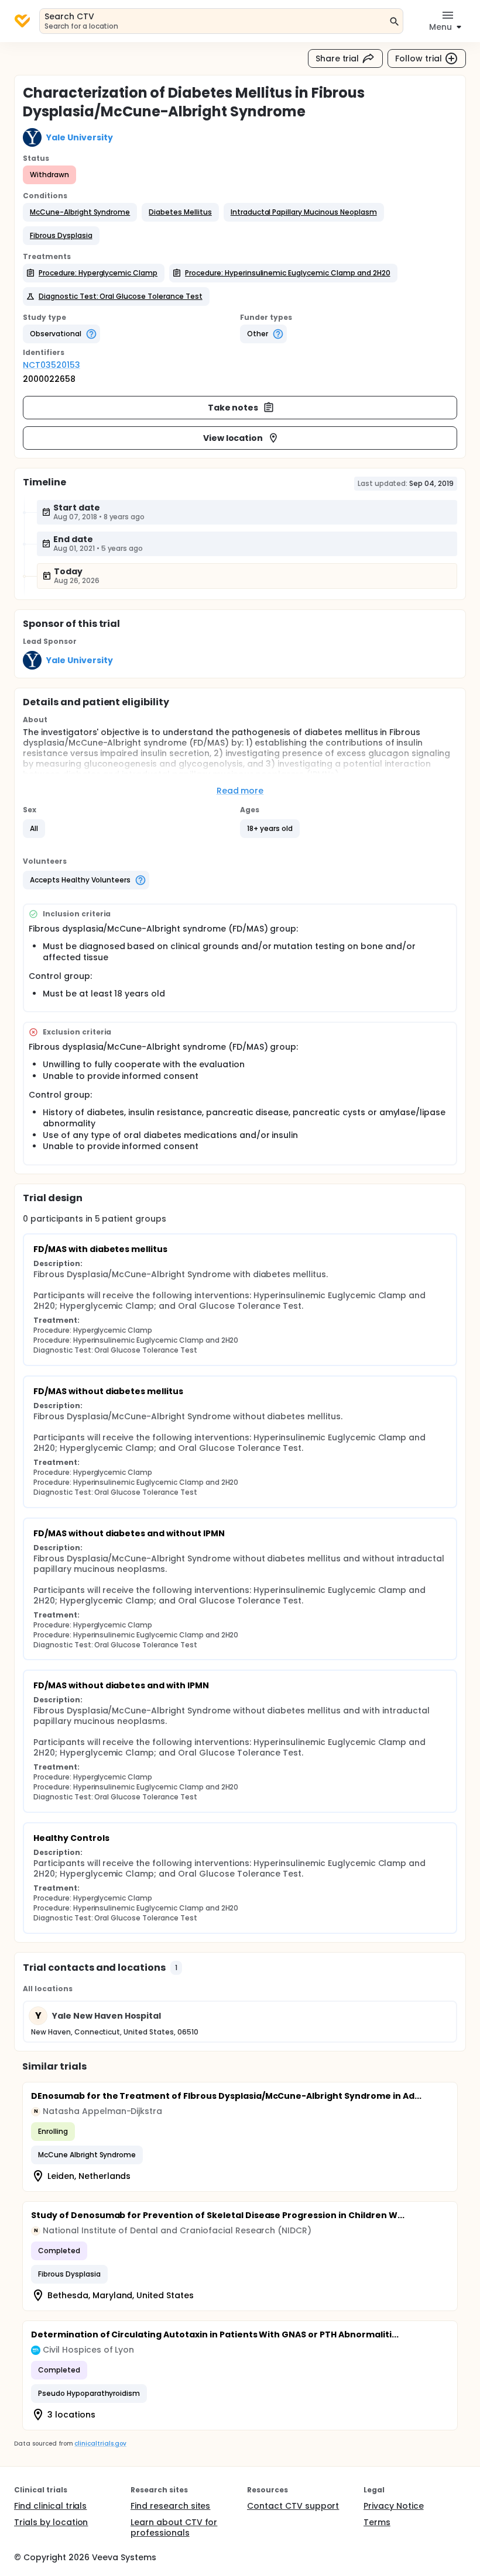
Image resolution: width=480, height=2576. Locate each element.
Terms (377, 2522)
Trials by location (51, 2522)
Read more (240, 791)
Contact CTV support (293, 2506)
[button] (80, 212)
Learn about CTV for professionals (174, 2527)
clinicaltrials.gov (100, 2444)
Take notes (233, 408)
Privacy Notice (394, 2506)
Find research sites (170, 2506)
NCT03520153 (52, 365)
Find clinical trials (50, 2506)
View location (233, 438)
